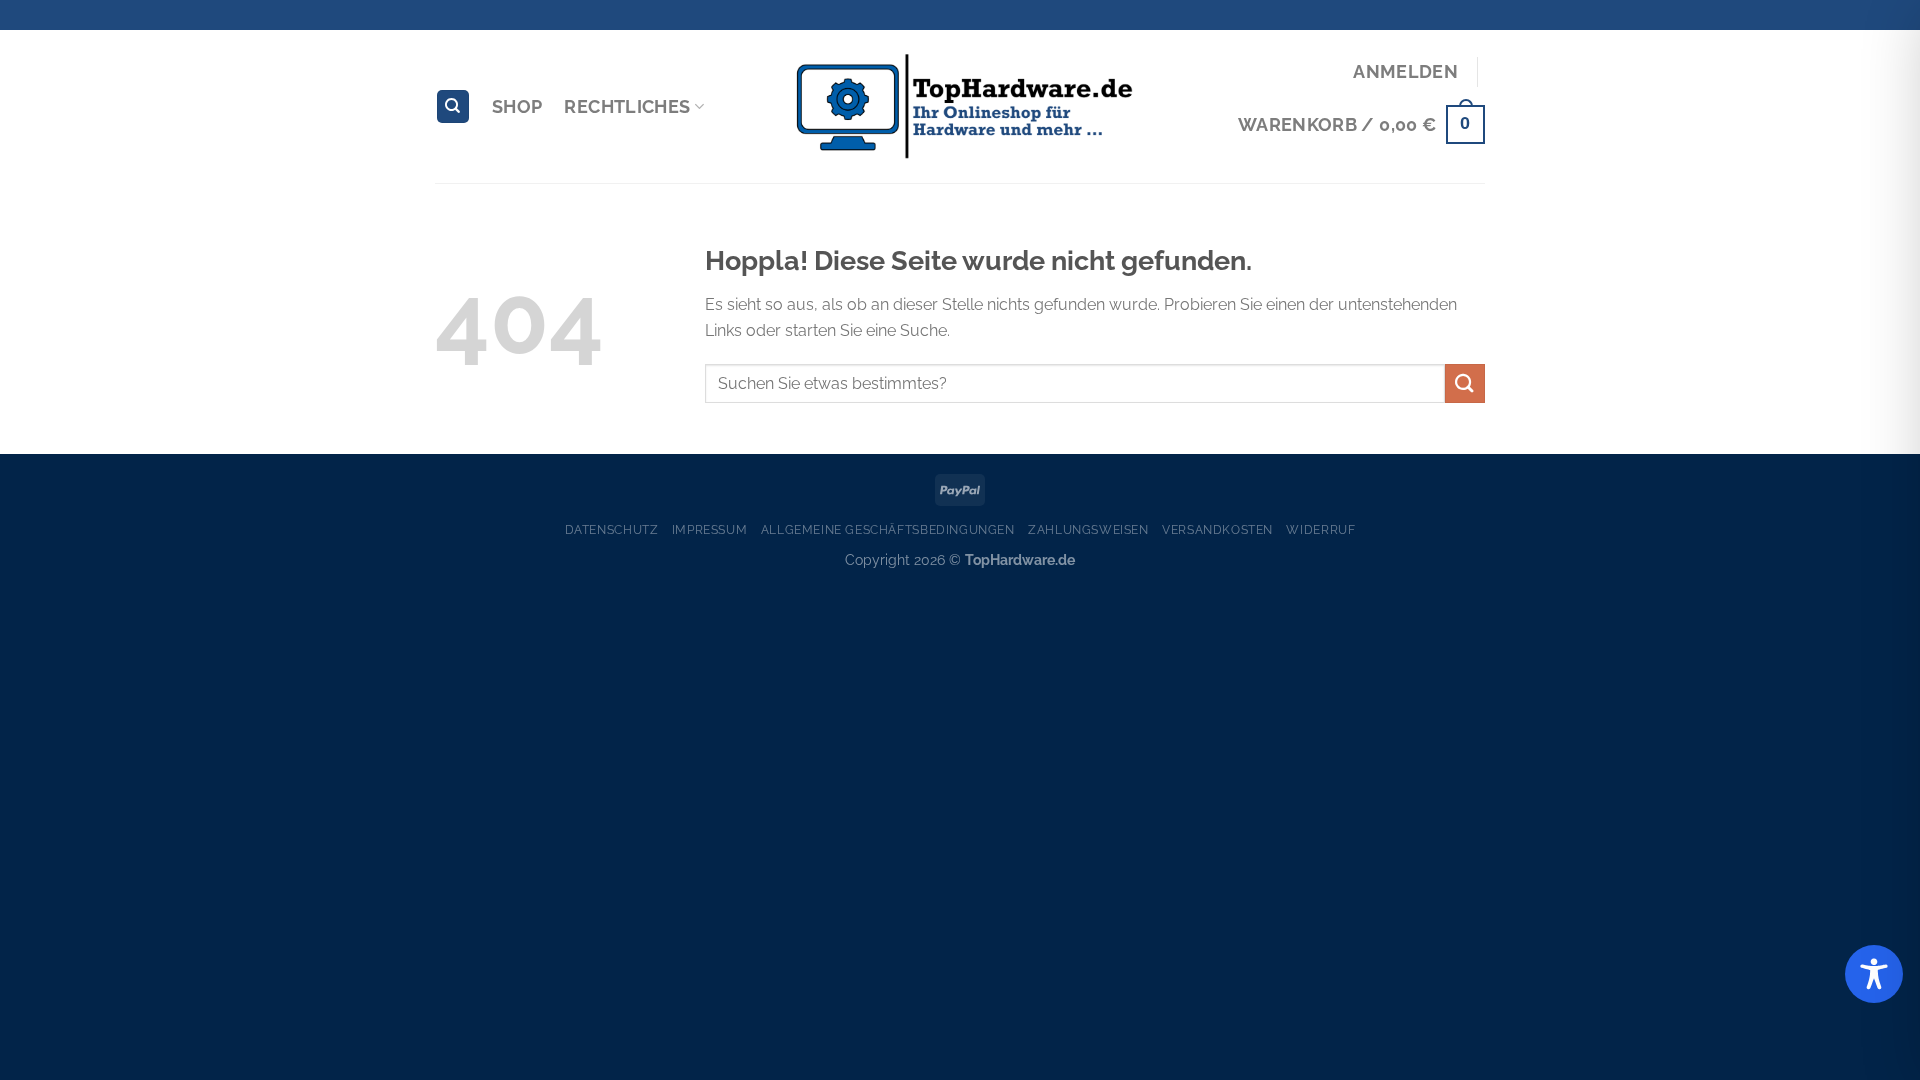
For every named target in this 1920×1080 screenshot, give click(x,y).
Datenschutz (612, 529)
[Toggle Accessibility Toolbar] (1874, 974)
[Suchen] (453, 106)
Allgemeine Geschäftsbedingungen (888, 529)
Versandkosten (1217, 529)
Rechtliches (627, 106)
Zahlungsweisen (1088, 529)
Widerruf (1320, 529)
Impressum (710, 529)
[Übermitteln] (1465, 383)
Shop (517, 106)
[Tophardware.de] (960, 107)
